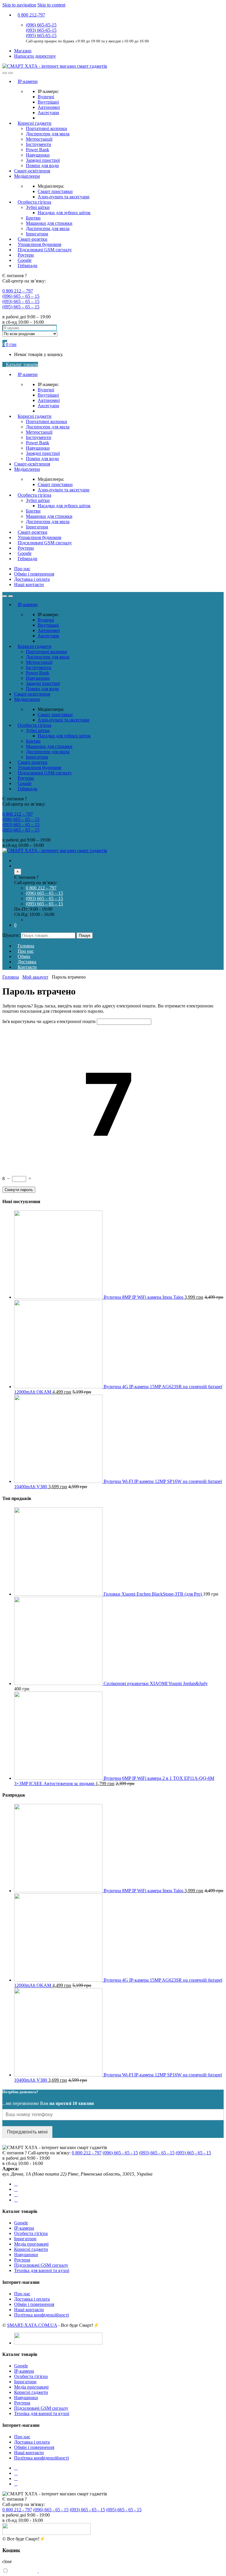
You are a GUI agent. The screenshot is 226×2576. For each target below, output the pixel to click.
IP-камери (28, 81)
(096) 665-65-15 (41, 25)
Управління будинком (39, 244)
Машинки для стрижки (49, 223)
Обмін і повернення (34, 574)
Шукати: (11, 935)
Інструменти (39, 144)
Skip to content (51, 5)
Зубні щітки (38, 207)
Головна (26, 946)
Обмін (24, 956)
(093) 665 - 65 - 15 (157, 2153)
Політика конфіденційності (41, 2315)
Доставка (27, 962)
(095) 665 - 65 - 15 (193, 2153)
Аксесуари (48, 113)
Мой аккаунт (35, 977)
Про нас (22, 569)
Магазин (23, 51)
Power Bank (38, 150)
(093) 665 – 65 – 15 (21, 301)
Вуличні (46, 97)
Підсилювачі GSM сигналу (45, 250)
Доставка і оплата (32, 579)
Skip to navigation (19, 5)
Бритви (33, 218)
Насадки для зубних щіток (64, 213)
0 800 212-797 (31, 15)
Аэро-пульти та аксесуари (64, 197)
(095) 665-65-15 (41, 35)
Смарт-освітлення (32, 171)
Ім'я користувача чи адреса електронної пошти (49, 1021)
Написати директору (35, 56)
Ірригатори (37, 234)
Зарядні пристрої (43, 160)
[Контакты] (16, 866)
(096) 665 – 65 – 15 (21, 296)
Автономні (49, 107)
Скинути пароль (19, 1190)
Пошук (85, 936)
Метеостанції (39, 139)
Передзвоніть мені (27, 2132)
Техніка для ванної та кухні (42, 2270)
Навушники (38, 155)
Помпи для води (42, 166)
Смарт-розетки (33, 239)
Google (25, 260)
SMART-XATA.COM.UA (32, 2325)
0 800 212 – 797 (18, 291)
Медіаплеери (27, 176)
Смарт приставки (55, 191)
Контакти (27, 967)
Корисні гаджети (35, 123)
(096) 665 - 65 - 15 (120, 2153)
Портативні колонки (46, 128)
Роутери (26, 255)
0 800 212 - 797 (87, 2153)
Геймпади (28, 266)
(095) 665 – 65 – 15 (21, 307)
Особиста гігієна (34, 202)
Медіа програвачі (31, 2244)
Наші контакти (29, 584)
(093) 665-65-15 (41, 30)
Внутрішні (48, 102)
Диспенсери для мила (48, 134)
